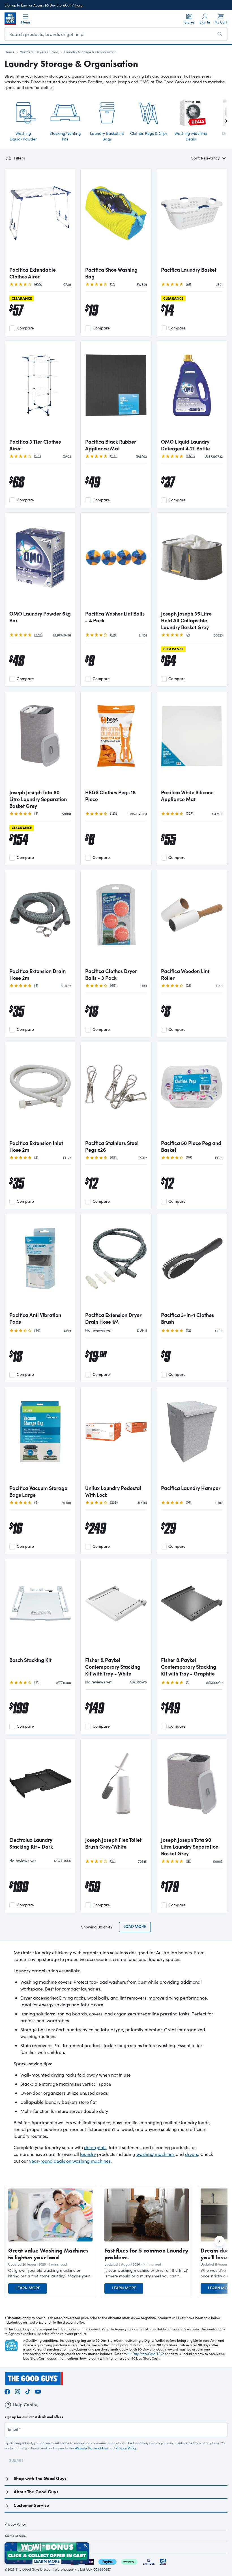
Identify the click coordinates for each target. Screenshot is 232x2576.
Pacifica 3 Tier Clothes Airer (35, 445)
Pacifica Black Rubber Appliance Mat (111, 445)
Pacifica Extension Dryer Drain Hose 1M (113, 1318)
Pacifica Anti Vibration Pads (35, 1318)
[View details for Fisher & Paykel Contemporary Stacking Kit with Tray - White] (116, 1608)
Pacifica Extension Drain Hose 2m (37, 974)
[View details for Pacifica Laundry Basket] (192, 218)
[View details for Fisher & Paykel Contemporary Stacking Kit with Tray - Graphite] (192, 1608)
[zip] (89, 2561)
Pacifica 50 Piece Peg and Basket (191, 1146)
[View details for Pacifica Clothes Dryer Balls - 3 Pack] (116, 919)
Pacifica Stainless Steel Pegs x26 (112, 1146)
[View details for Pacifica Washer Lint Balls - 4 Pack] (116, 562)
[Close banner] (86, 2546)
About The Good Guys (36, 2492)
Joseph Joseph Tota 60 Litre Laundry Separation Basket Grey (38, 799)
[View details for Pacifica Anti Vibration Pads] (40, 1263)
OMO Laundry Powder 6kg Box (40, 617)
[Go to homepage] (10, 19)
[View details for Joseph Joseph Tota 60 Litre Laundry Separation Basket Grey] (40, 741)
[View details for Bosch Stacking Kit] (40, 1608)
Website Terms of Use (91, 2448)
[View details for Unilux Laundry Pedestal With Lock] (116, 1436)
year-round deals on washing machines (70, 2161)
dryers (192, 2154)
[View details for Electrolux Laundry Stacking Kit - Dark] (40, 1788)
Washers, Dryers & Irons (39, 52)
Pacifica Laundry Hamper (191, 1488)
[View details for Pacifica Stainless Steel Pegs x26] (116, 1091)
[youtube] (38, 2391)
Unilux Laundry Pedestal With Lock (113, 1491)
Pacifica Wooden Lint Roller (185, 974)
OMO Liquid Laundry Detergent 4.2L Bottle (185, 445)
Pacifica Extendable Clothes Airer (33, 273)
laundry (88, 2154)
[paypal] (108, 2561)
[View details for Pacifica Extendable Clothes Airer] (40, 218)
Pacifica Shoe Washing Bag (111, 273)
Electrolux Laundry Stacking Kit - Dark (31, 1843)
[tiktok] (28, 2391)
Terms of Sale (15, 2536)
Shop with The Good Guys (40, 2478)
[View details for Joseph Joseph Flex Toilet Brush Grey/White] (116, 1788)
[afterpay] (129, 2561)
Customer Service (31, 2505)
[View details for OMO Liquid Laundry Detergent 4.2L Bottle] (192, 390)
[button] (50, 2273)
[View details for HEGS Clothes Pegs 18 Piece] (116, 741)
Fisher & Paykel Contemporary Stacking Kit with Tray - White (113, 1667)
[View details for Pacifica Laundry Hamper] (192, 1436)
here (79, 5)
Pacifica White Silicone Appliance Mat (187, 796)
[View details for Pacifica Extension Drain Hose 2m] (40, 919)
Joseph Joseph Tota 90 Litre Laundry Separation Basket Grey (190, 1847)
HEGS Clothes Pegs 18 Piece (110, 796)
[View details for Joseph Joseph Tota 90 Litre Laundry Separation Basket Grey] (192, 1788)
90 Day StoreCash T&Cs (146, 2354)
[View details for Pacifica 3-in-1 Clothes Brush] (192, 1263)
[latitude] (149, 2561)
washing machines (155, 2154)
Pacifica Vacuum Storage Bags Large (38, 1491)
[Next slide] (222, 121)
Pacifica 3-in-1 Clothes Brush (187, 1318)
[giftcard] (163, 2561)
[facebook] (7, 2391)
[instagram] (18, 2391)
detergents (95, 2147)
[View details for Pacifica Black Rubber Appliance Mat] (116, 390)
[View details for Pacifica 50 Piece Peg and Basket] (192, 1091)
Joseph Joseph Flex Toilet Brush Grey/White (113, 1843)
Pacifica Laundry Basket (189, 270)
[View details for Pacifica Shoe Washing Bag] (116, 218)
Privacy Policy (126, 2448)
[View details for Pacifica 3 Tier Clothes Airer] (40, 390)
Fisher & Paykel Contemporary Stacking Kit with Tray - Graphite (189, 1667)
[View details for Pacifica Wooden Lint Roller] (192, 919)
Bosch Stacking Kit (30, 1660)
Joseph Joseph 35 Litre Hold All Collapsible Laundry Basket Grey (186, 620)
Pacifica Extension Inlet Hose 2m (36, 1146)
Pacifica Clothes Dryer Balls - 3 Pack (111, 974)
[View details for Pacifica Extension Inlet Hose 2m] (40, 1091)
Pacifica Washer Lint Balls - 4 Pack (115, 617)
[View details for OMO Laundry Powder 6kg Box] (40, 562)
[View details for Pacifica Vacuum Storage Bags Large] (40, 1436)
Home (9, 52)
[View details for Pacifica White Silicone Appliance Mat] (192, 741)
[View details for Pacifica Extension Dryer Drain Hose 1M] (116, 1263)
